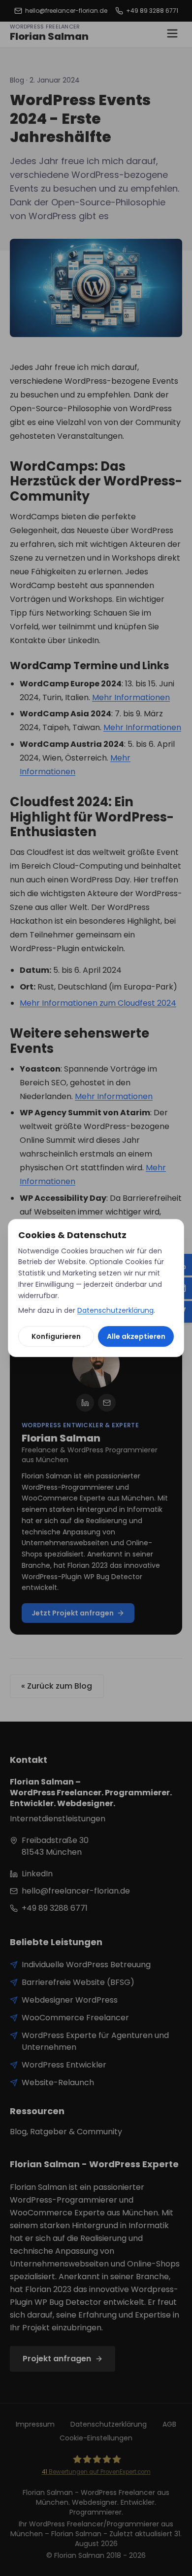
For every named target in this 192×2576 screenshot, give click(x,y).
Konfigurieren (56, 1336)
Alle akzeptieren (136, 1336)
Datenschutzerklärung (115, 1310)
